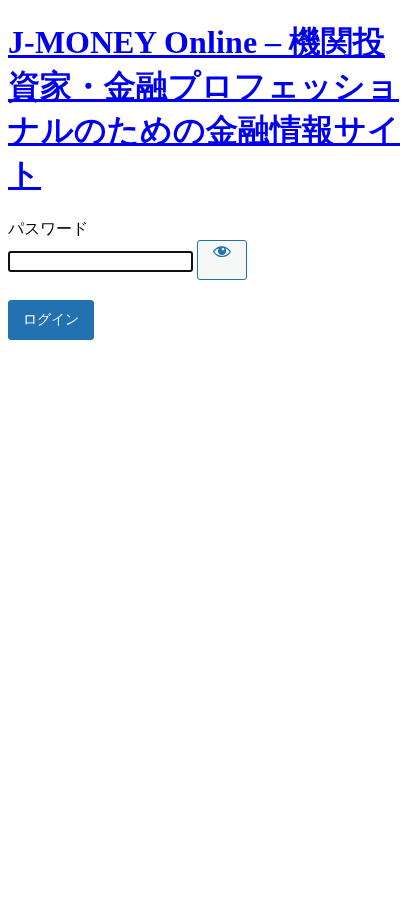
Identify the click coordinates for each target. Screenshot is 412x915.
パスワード (48, 228)
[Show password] (222, 260)
